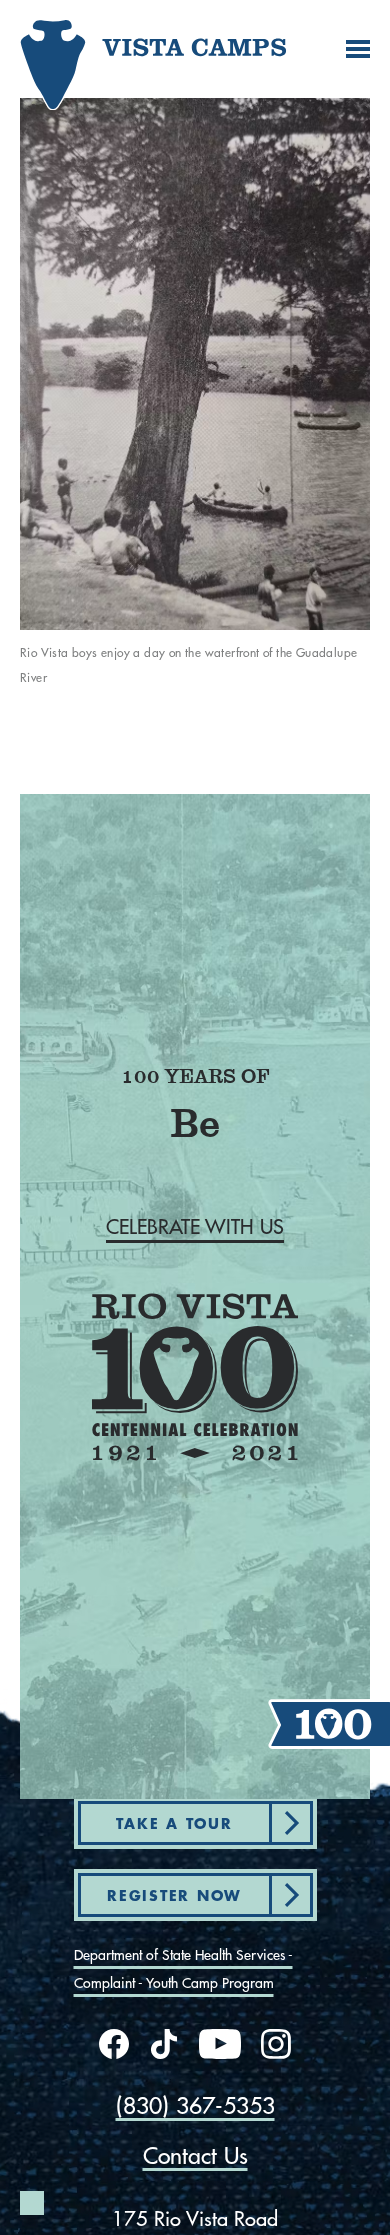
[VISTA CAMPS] (85, 56)
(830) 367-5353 (195, 2105)
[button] (195, 1227)
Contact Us (195, 2155)
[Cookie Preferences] (32, 2203)
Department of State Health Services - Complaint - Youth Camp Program (183, 1969)
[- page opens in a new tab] (114, 2044)
